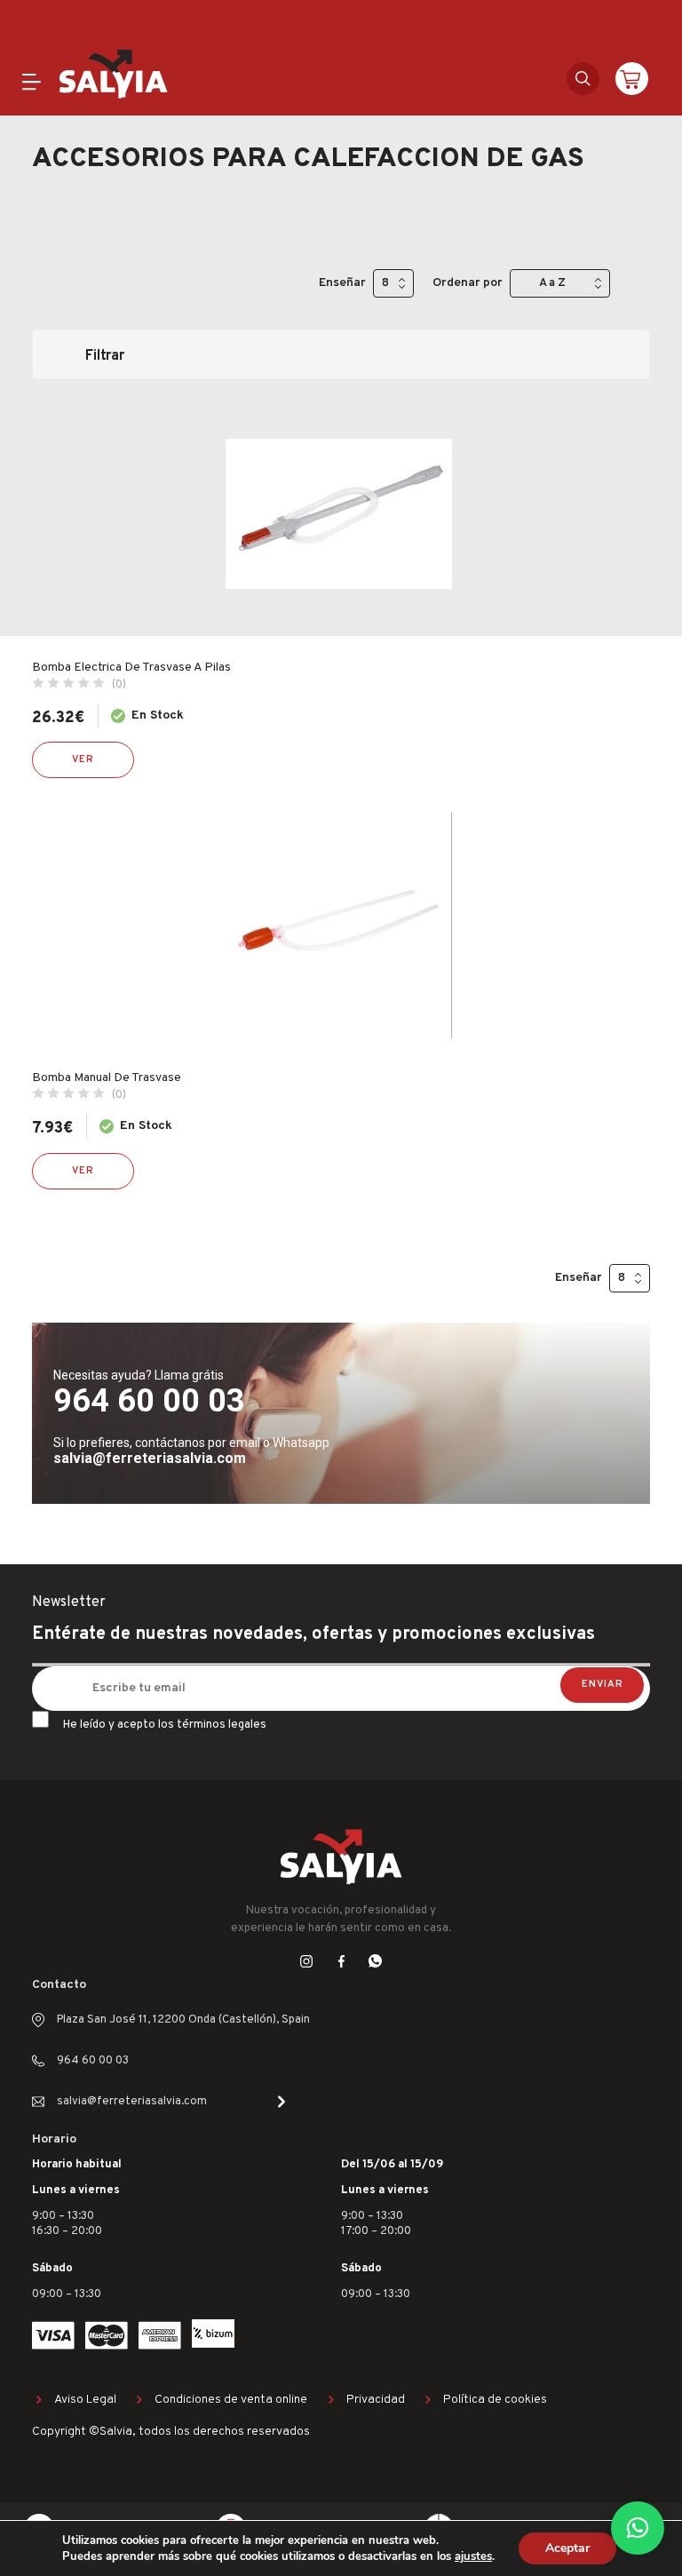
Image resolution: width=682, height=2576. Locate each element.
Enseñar (342, 283)
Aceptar (567, 2548)
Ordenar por (468, 283)
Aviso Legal (85, 2400)
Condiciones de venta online (231, 2400)
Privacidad (376, 2400)
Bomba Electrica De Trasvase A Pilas (131, 668)
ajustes (473, 2556)
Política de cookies (495, 2400)
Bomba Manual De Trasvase (107, 1078)
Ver (83, 759)
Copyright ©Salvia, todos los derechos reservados (171, 2432)
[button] (638, 2528)
